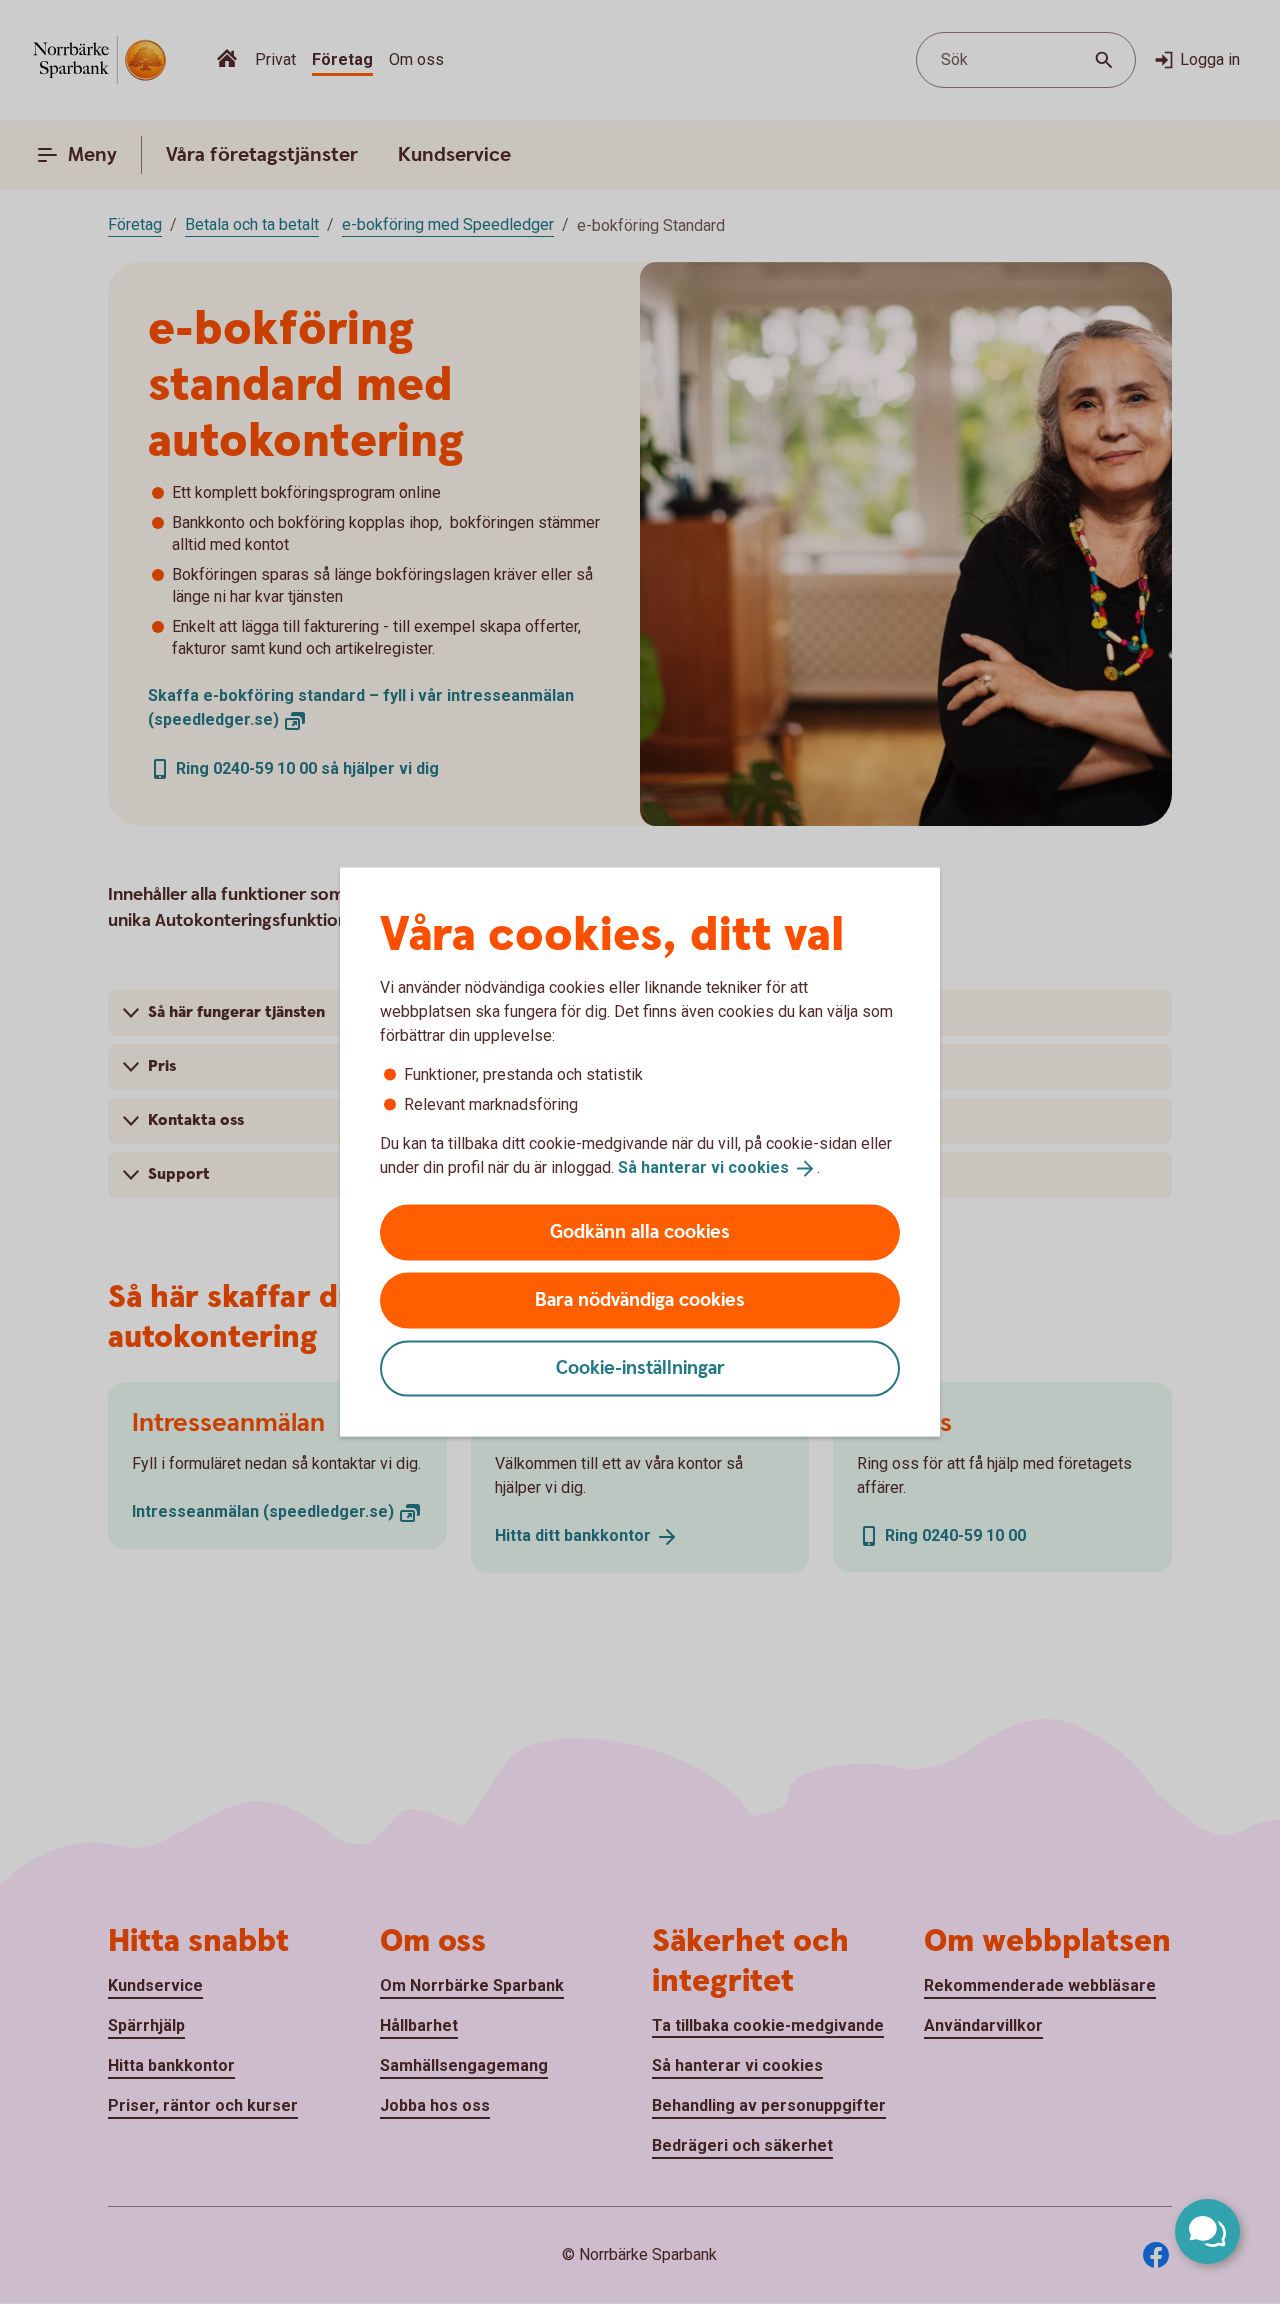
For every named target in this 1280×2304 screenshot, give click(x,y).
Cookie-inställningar (640, 1367)
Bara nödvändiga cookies (640, 1299)
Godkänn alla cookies (640, 1231)
